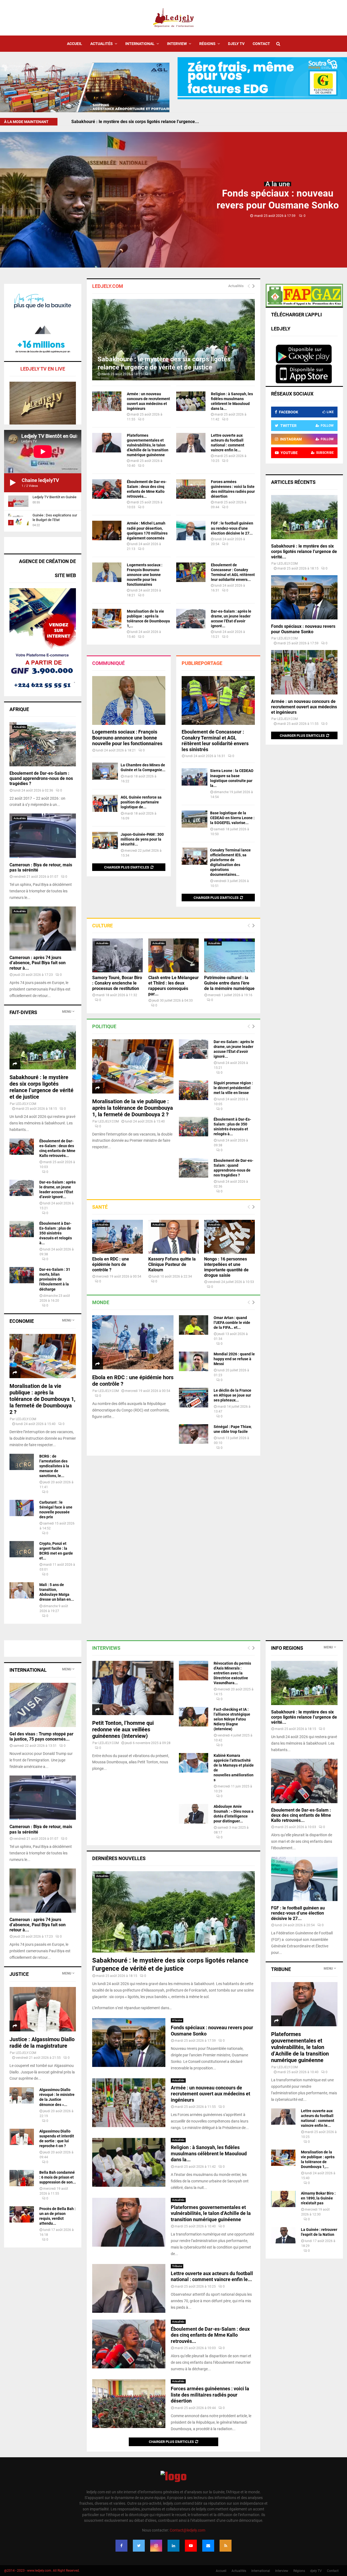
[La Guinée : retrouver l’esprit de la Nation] (283, 2235)
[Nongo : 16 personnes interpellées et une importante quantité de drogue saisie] (229, 1237)
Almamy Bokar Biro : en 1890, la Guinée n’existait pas (318, 2198)
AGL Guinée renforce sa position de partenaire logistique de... (141, 802)
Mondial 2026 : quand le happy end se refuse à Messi (234, 1359)
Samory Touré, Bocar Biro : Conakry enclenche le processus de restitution (117, 983)
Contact (261, 44)
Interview (177, 44)
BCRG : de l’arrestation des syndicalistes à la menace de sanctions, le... (54, 1466)
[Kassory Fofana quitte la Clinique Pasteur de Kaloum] (174, 1237)
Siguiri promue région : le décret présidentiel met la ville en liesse (233, 1088)
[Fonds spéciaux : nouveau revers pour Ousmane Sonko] (304, 597)
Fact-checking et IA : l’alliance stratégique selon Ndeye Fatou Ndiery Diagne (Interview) (232, 1719)
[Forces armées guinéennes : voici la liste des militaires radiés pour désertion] (191, 489)
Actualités (102, 44)
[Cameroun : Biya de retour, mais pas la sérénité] (43, 836)
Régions (207, 44)
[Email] (208, 2546)
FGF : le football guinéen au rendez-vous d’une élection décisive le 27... (232, 528)
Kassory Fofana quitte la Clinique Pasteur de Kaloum (172, 1264)
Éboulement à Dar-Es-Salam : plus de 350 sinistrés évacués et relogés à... (56, 1233)
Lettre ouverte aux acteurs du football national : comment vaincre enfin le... (212, 2276)
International (140, 44)
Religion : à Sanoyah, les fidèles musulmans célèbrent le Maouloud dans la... (209, 2153)
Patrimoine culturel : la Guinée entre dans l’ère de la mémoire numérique (229, 983)
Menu (67, 1012)
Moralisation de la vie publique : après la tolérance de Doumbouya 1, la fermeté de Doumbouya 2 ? (133, 1108)
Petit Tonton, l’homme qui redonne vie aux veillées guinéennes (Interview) (123, 1729)
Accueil (75, 44)
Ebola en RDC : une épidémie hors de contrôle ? (111, 1264)
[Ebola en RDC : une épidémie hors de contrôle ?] (118, 1237)
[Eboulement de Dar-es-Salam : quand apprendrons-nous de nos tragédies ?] (194, 1168)
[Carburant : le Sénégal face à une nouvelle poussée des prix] (22, 1508)
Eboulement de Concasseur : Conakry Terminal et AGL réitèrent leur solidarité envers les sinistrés (215, 741)
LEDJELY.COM (109, 1121)
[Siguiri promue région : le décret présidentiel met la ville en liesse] (194, 1090)
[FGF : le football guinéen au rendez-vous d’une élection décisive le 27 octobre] (191, 530)
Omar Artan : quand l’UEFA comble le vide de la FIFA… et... (232, 1323)
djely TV (236, 44)
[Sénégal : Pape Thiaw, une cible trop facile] (194, 1434)
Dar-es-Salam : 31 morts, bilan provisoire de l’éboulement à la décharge (55, 1279)
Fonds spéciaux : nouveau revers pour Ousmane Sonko (125, 122)
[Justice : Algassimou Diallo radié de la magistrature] (43, 2009)
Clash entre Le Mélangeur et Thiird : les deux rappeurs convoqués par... (173, 986)
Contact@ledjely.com (187, 2530)
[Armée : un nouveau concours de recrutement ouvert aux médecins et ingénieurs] (107, 401)
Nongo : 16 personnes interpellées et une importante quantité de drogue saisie (226, 1267)
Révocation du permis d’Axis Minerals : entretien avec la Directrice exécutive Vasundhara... (232, 1673)
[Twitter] (139, 2546)
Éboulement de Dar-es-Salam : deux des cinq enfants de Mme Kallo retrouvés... (210, 2335)
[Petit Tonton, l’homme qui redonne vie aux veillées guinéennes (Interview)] (133, 1688)
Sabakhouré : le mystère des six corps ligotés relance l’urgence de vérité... (304, 551)
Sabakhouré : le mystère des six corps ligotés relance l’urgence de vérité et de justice (41, 1087)
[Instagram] (156, 2546)
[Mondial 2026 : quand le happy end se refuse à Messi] (194, 1361)
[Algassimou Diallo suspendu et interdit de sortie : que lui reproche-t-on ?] (22, 2137)
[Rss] (226, 2546)
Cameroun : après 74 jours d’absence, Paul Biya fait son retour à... (38, 963)
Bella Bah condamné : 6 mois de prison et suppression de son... (58, 2177)
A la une (278, 184)
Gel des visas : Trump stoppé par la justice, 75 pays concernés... (41, 1736)
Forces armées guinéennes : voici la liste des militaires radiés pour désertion (210, 2395)
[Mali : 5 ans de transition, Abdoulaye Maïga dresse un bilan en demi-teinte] (22, 1590)
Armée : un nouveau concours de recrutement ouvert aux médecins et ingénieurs (304, 707)
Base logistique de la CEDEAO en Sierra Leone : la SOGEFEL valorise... (232, 818)
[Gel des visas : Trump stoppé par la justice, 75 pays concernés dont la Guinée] (43, 1705)
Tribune (177, 2266)
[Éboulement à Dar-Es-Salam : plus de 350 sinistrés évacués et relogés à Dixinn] (194, 1127)
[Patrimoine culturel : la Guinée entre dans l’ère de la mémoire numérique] (229, 955)
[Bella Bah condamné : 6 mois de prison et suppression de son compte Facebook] (22, 2178)
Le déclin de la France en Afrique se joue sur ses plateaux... (232, 1395)
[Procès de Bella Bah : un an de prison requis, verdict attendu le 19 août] (22, 2214)
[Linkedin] (173, 2546)
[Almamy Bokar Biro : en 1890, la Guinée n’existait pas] (283, 2199)
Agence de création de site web (47, 568)
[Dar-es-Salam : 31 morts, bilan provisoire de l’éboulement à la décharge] (22, 1275)
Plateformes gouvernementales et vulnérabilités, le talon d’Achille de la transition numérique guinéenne (148, 445)
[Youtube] (191, 2546)
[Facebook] (121, 2546)
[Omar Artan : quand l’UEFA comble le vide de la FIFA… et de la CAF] (194, 1325)
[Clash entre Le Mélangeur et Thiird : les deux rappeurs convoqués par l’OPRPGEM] (174, 955)
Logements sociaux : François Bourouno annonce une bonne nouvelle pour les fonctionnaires (145, 575)
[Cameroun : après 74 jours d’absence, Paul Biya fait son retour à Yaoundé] (43, 929)
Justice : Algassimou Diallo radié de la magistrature (42, 2043)
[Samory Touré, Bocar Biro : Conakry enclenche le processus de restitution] (118, 955)
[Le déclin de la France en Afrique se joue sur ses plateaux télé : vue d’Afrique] (194, 1398)
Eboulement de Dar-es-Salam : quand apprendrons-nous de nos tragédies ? (41, 778)
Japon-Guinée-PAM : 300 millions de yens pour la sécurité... (142, 839)
